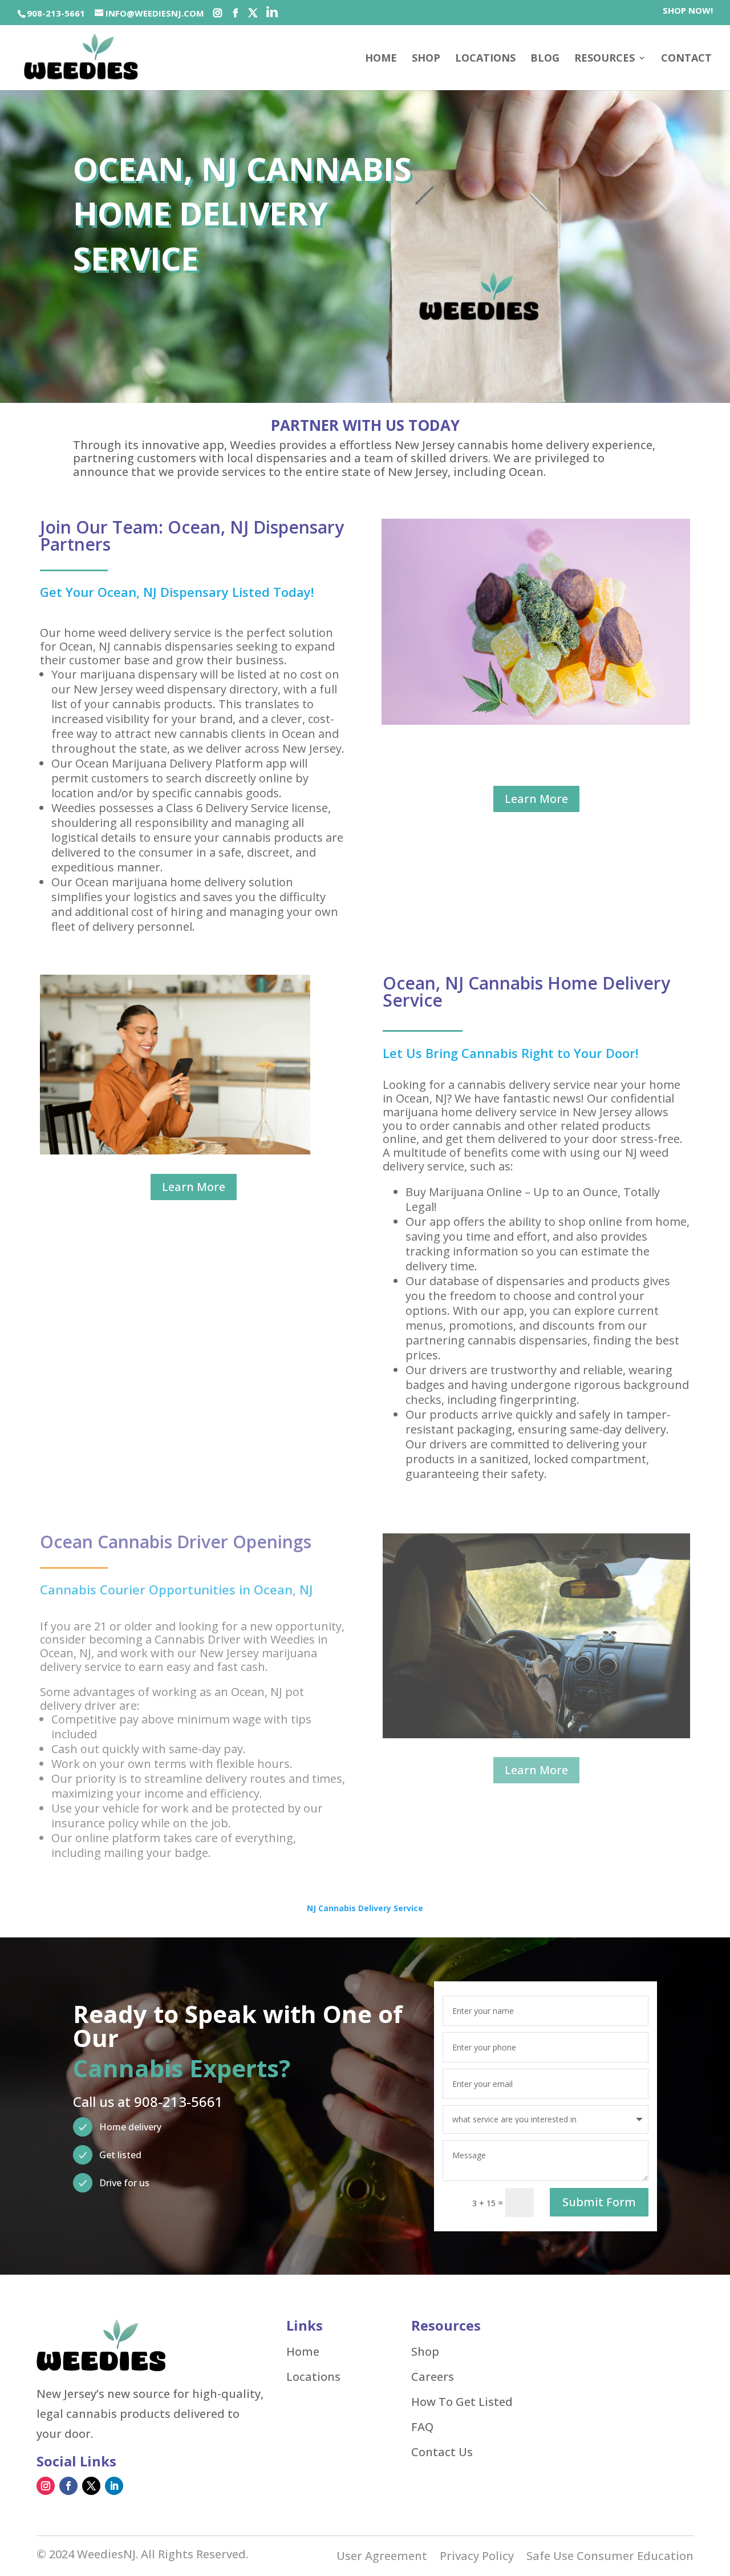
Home (381, 59)
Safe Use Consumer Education (610, 2558)
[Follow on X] (91, 2486)
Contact (686, 59)
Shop (425, 2352)
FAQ (422, 2427)
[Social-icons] (218, 13)
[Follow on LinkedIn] (114, 2486)
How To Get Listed (462, 2402)
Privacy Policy (477, 2558)
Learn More (536, 799)
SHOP (426, 59)
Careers (433, 2377)
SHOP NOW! (688, 11)
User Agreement (382, 2558)
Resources (605, 59)
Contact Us (442, 2452)
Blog (545, 59)
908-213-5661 (56, 13)
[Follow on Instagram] (46, 2486)
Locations (485, 59)
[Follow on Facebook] (68, 2486)
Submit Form (599, 2202)
